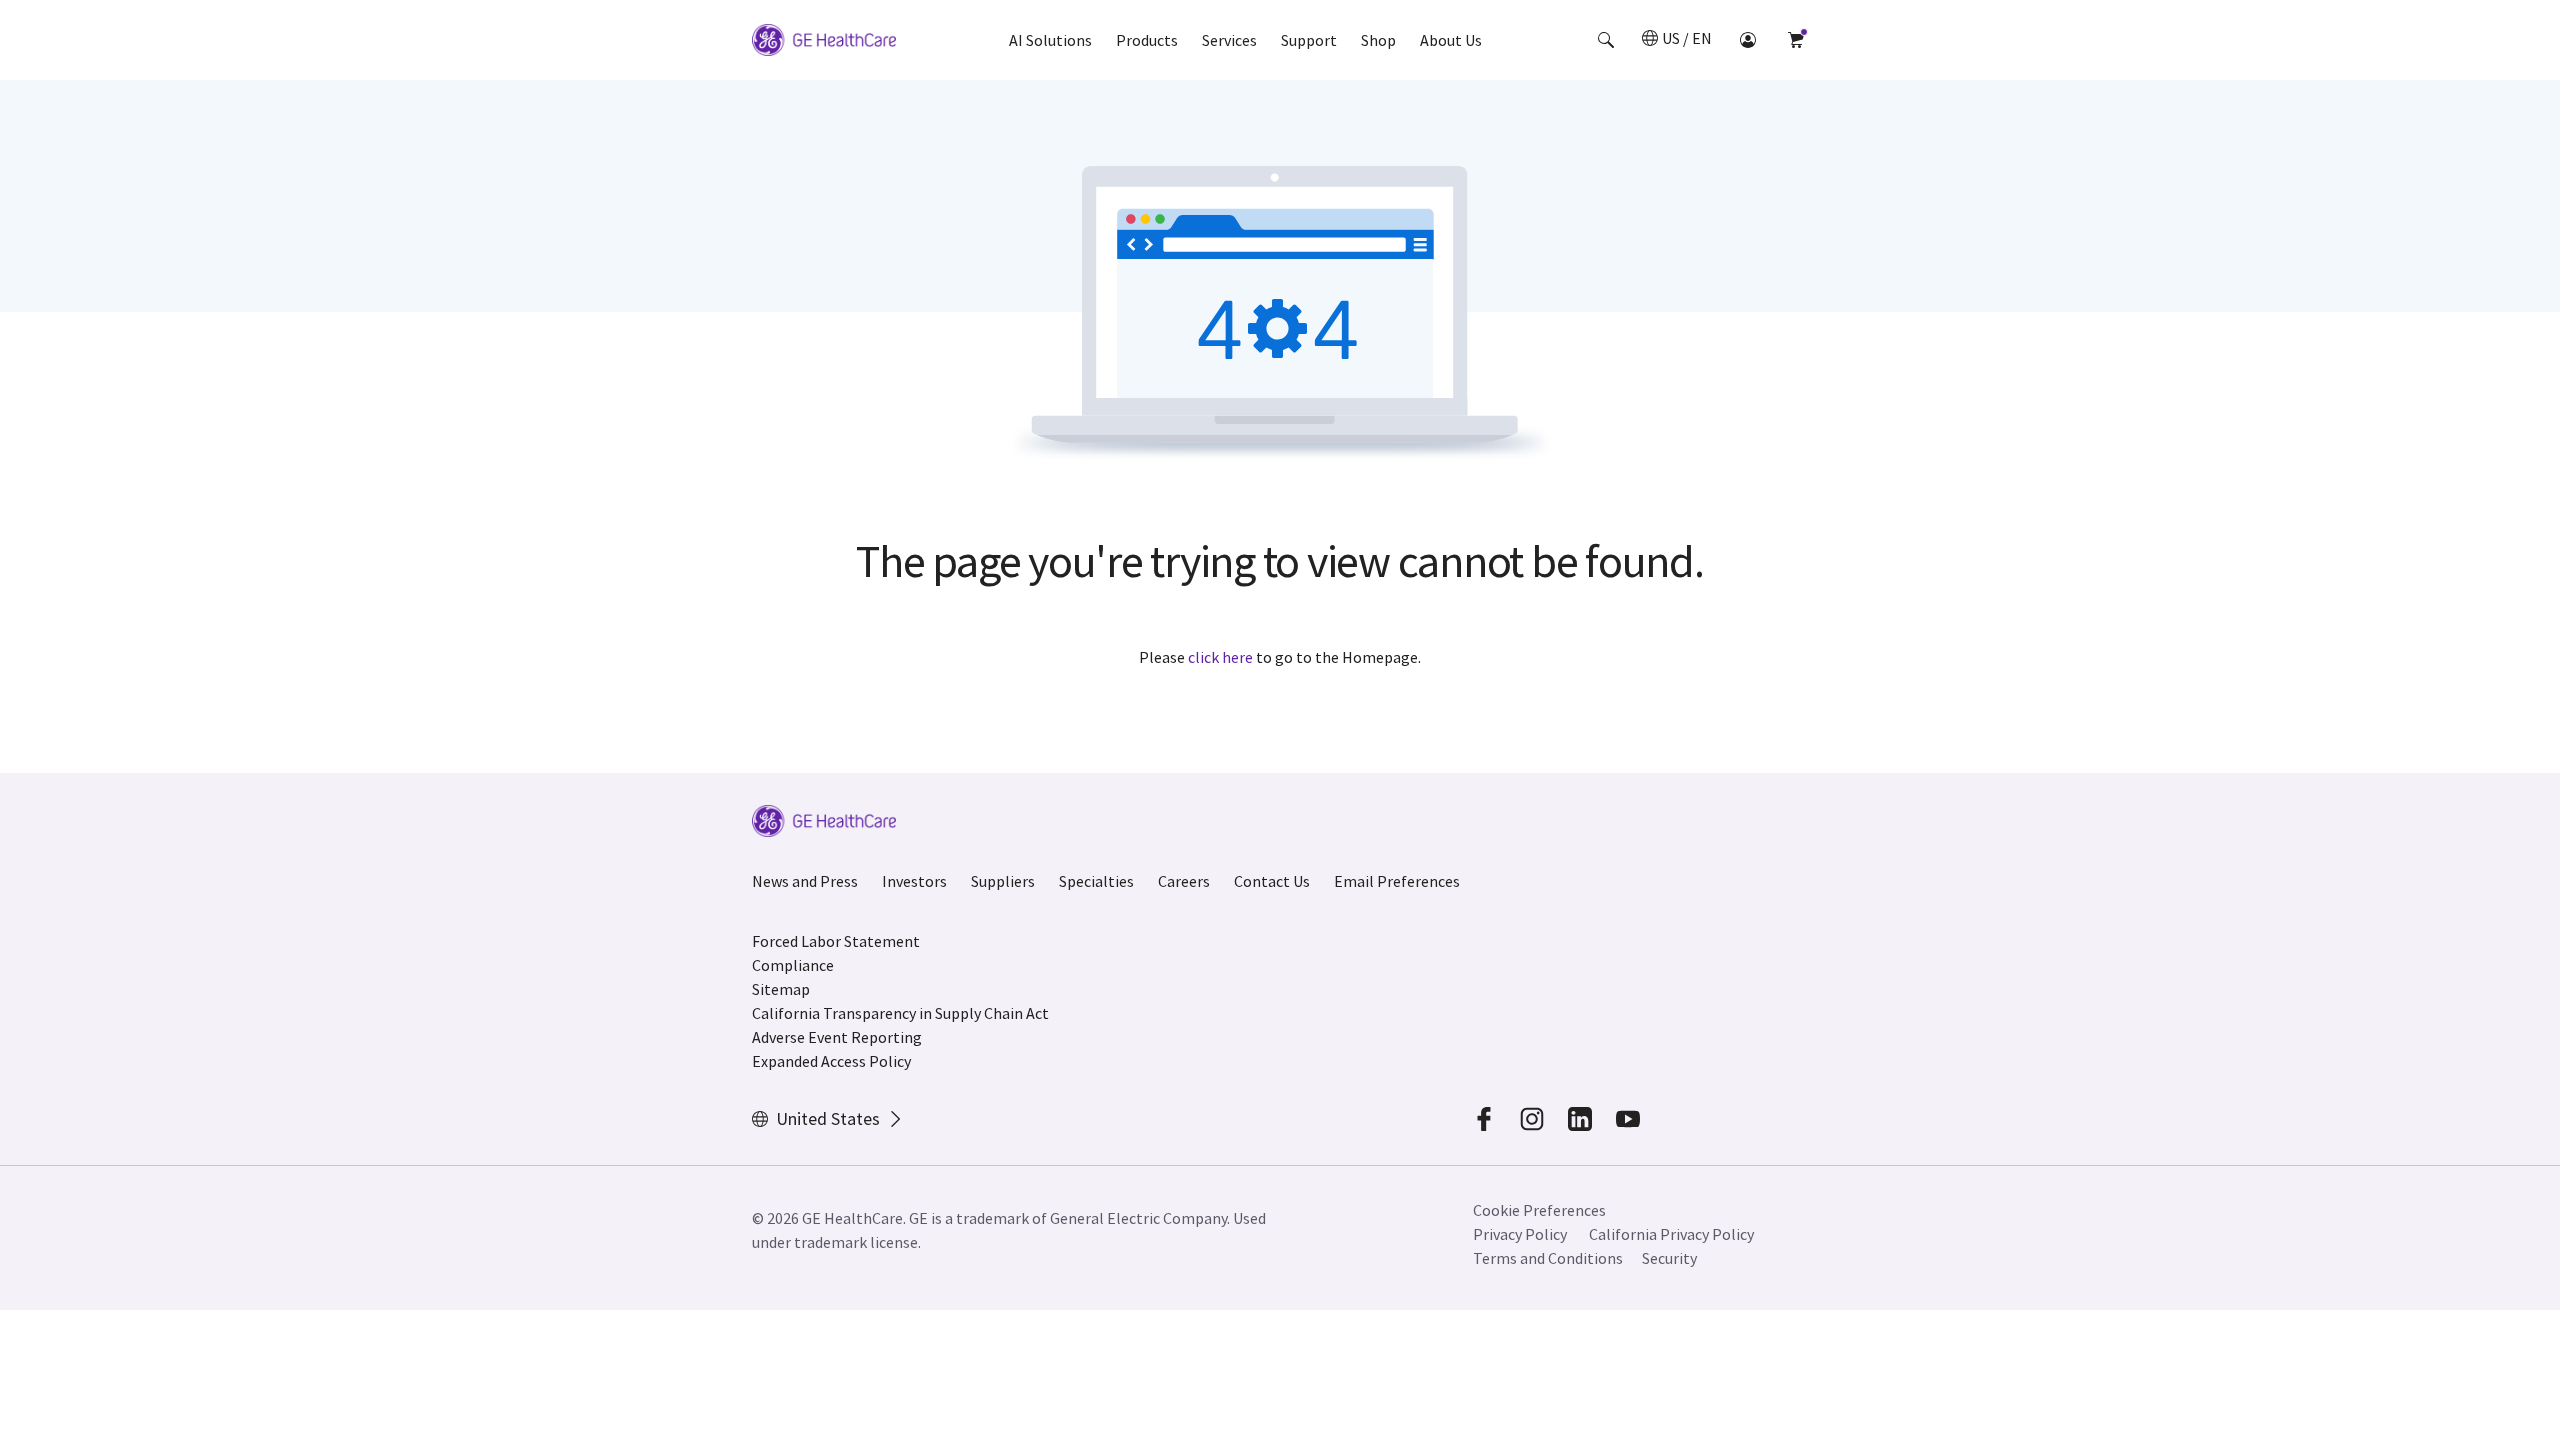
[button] (1606, 40)
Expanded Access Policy (831, 1061)
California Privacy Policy (1671, 1234)
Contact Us (1272, 881)
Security (1669, 1258)
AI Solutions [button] (1050, 40)
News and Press (805, 881)
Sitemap (781, 989)
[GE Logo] (824, 43)
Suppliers (1003, 881)
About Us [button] (1451, 40)
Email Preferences (1397, 881)
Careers (1184, 881)
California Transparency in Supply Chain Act (900, 1013)
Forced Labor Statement (836, 941)
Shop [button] (1378, 40)
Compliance (793, 965)
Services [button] (1229, 40)
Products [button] (1147, 40)
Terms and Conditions (1548, 1258)
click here (1220, 657)
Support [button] (1309, 40)
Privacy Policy (1520, 1234)
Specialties (1096, 881)
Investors (914, 881)
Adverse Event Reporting (837, 1037)
